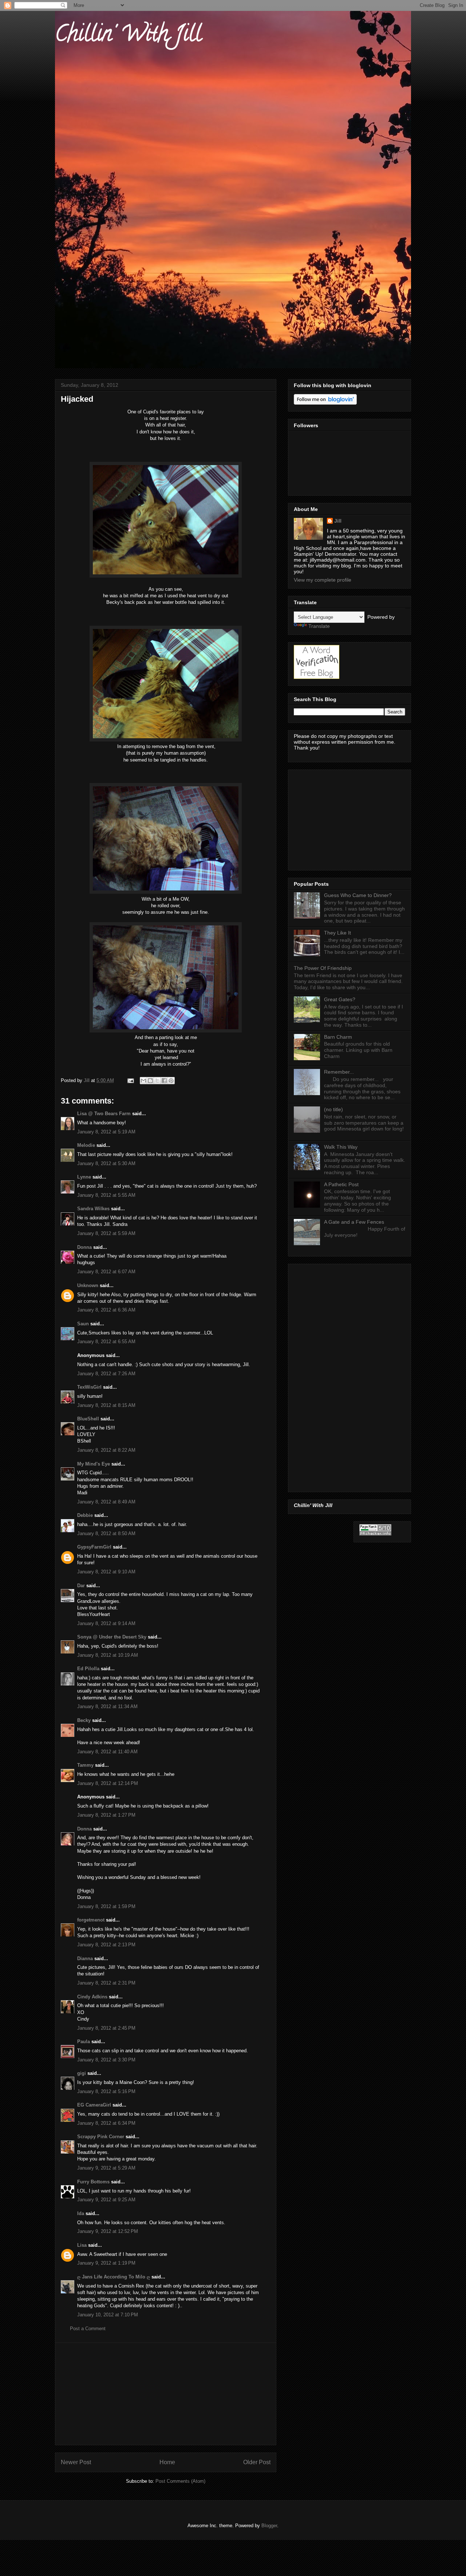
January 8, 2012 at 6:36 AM (106, 1310)
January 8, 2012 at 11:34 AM (107, 1706)
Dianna (85, 1958)
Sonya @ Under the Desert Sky (112, 1637)
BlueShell (88, 1419)
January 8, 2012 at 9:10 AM (106, 1572)
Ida (81, 2213)
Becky (84, 1720)
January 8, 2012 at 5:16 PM (106, 2091)
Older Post (257, 2462)
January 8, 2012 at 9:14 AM (106, 1623)
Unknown (88, 1285)
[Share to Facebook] (164, 1081)
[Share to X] (157, 1081)
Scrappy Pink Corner (101, 2137)
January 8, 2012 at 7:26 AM (106, 1374)
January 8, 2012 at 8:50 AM (106, 1533)
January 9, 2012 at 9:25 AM (106, 2200)
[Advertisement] (166, 2394)
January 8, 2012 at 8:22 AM (106, 1450)
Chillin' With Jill (128, 36)
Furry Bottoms (93, 2182)
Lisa (83, 2245)
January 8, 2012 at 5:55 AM (106, 1195)
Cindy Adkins (92, 1997)
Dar (81, 1586)
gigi (82, 2073)
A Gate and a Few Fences (354, 1222)
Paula (84, 2042)
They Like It (337, 933)
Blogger (269, 2526)
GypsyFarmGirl (94, 1547)
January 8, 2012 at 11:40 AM (107, 1752)
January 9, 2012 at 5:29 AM (106, 2168)
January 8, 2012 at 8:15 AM (106, 1405)
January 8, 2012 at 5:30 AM (106, 1163)
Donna (84, 1247)
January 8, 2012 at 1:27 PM (106, 1815)
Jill (338, 521)
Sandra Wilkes (93, 1209)
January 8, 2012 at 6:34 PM (106, 2123)
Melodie (86, 1145)
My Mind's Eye (94, 1464)
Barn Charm (338, 1037)
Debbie (85, 1515)
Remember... (339, 1072)
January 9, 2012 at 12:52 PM (108, 2231)
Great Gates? (340, 999)
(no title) (333, 1109)
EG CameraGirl (94, 2105)
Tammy (85, 1765)
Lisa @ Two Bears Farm (104, 1114)
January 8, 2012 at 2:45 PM (106, 2028)
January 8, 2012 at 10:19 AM (108, 1655)
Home (167, 2462)
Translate (319, 626)
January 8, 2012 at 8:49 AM (106, 1502)
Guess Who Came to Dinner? (358, 895)
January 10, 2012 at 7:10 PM (108, 2315)
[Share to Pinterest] (171, 1081)
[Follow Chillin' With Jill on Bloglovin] (325, 403)
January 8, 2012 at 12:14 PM (108, 1783)
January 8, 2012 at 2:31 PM (106, 1983)
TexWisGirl (89, 1387)
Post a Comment (88, 2329)
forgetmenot (91, 1920)
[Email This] (143, 1081)
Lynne (84, 1177)
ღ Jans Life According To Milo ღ (114, 2277)
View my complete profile (323, 580)
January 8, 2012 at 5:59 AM (106, 1233)
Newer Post (76, 2462)
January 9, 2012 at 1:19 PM (106, 2263)
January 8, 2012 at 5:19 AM (106, 1132)
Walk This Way (341, 1147)
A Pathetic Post (341, 1184)
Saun (83, 1324)
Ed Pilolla (88, 1669)
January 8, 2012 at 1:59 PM (106, 1906)
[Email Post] (130, 1080)
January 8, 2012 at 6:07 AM (106, 1272)
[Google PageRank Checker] (375, 1534)
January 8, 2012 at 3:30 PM (106, 2060)
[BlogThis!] (150, 1081)
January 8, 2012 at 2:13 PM (106, 1945)
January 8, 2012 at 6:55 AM (106, 1342)
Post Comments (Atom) (180, 2481)
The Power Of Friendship (323, 968)
